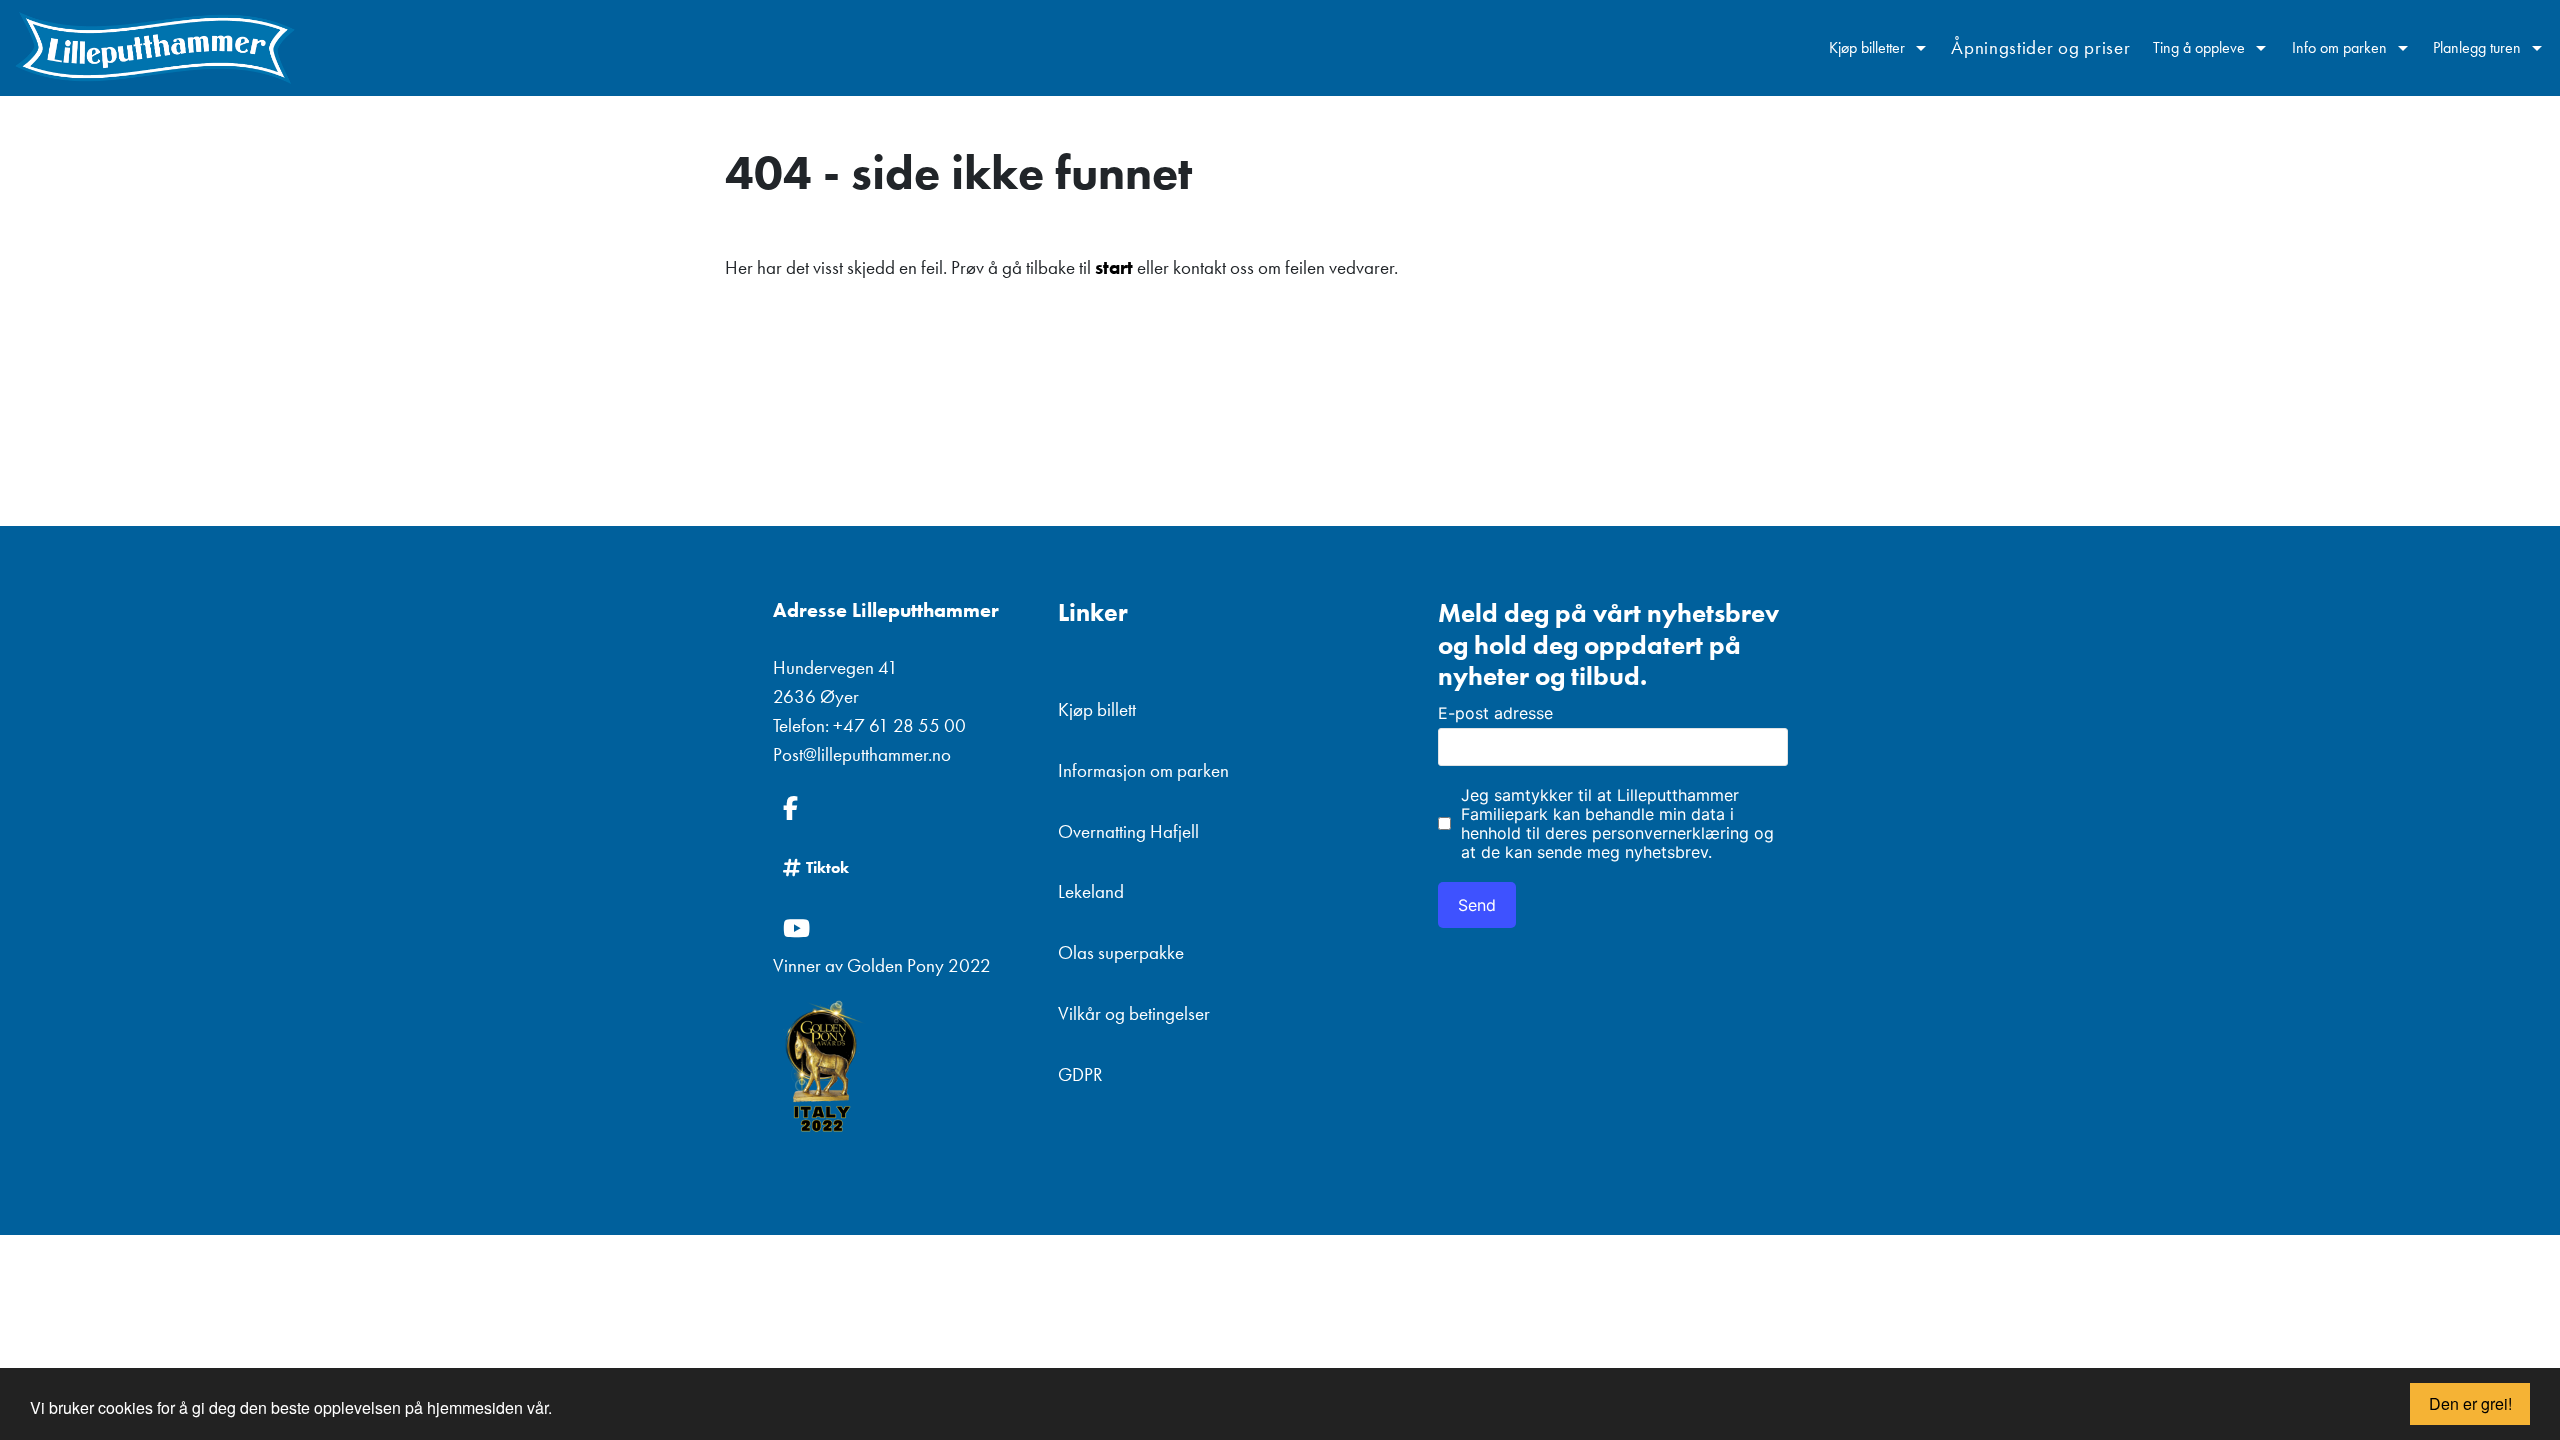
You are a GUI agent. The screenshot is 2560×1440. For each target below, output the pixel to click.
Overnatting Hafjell (1128, 831)
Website (1453, 562)
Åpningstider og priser (2040, 47)
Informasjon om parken (1143, 770)
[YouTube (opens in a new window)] (900, 928)
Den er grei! (2470, 1403)
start (1114, 267)
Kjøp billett (1097, 709)
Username (1461, 562)
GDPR (1080, 1074)
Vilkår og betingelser (1134, 1013)
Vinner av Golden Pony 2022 (882, 965)
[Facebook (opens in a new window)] (900, 808)
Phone (1446, 562)
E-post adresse (1495, 713)
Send (1477, 905)
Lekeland (1091, 891)
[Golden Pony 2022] (900, 1068)
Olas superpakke (1121, 952)
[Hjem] (155, 48)
